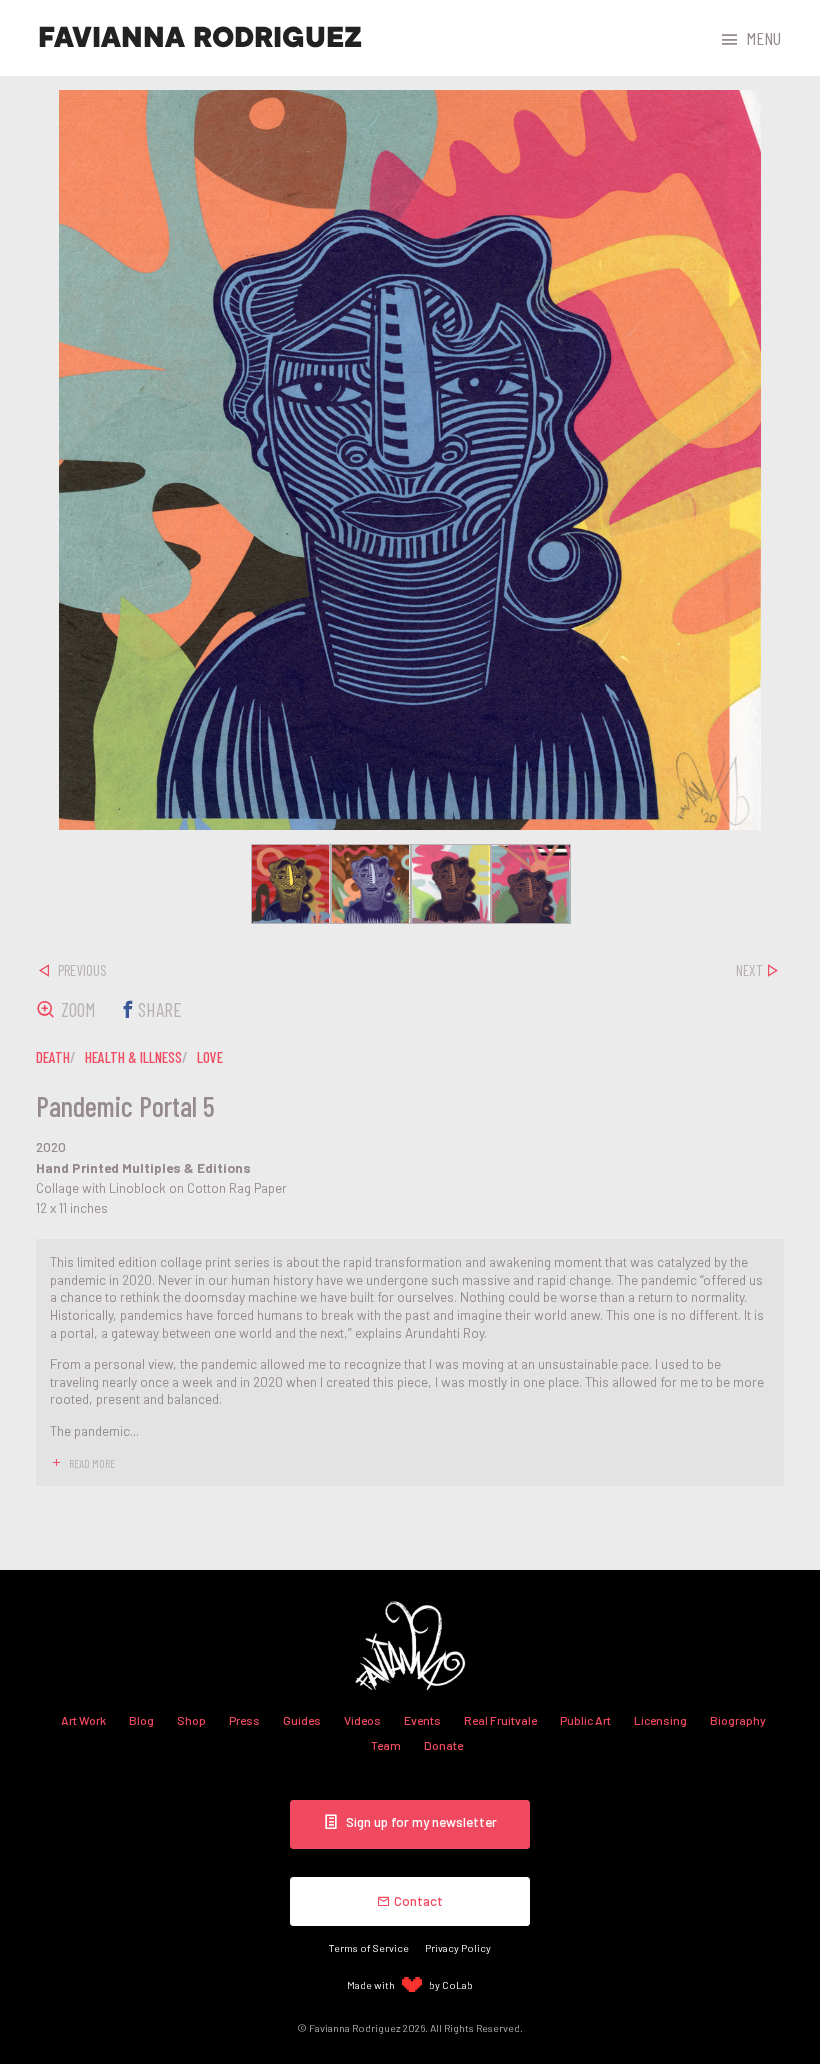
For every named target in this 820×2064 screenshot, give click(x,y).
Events (422, 1720)
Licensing (660, 1720)
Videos (362, 1720)
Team (386, 1745)
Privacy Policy (458, 1947)
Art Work (83, 1720)
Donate (443, 1745)
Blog (141, 1720)
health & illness (133, 1057)
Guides (302, 1720)
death (53, 1057)
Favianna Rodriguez (200, 38)
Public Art (585, 1720)
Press (244, 1720)
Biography (738, 1720)
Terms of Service (369, 1947)
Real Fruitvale (500, 1720)
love (210, 1057)
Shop (191, 1720)
